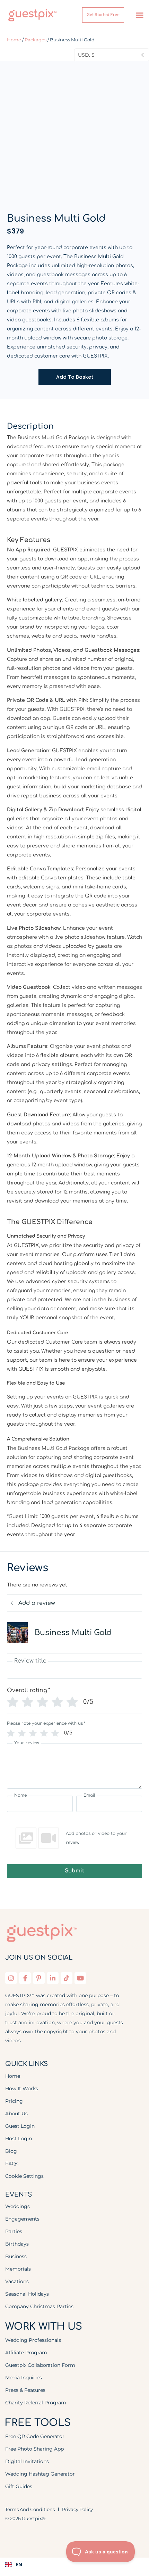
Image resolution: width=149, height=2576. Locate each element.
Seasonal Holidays (27, 2294)
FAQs (12, 2164)
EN (19, 2564)
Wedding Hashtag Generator (40, 2474)
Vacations (17, 2281)
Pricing (14, 2101)
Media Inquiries (24, 2378)
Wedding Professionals (33, 2340)
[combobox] (74, 2565)
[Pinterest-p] (39, 1978)
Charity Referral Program (36, 2403)
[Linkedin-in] (53, 1978)
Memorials (18, 2269)
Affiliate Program (26, 2353)
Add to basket (75, 377)
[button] (140, 15)
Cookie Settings (24, 2176)
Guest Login (20, 2126)
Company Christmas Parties (39, 2306)
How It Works (22, 2089)
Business (16, 2256)
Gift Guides (19, 2486)
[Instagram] (11, 1978)
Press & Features (25, 2390)
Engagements (22, 2219)
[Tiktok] (67, 1978)
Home (14, 40)
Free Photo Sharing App (34, 2449)
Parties (14, 2231)
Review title (30, 1661)
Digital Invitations (27, 2461)
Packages (36, 40)
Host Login (19, 2139)
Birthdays (17, 2244)
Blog (11, 2151)
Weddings (17, 2206)
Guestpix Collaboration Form (40, 2365)
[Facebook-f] (25, 1978)
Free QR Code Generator (35, 2436)
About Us (16, 2114)
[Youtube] (80, 1978)
